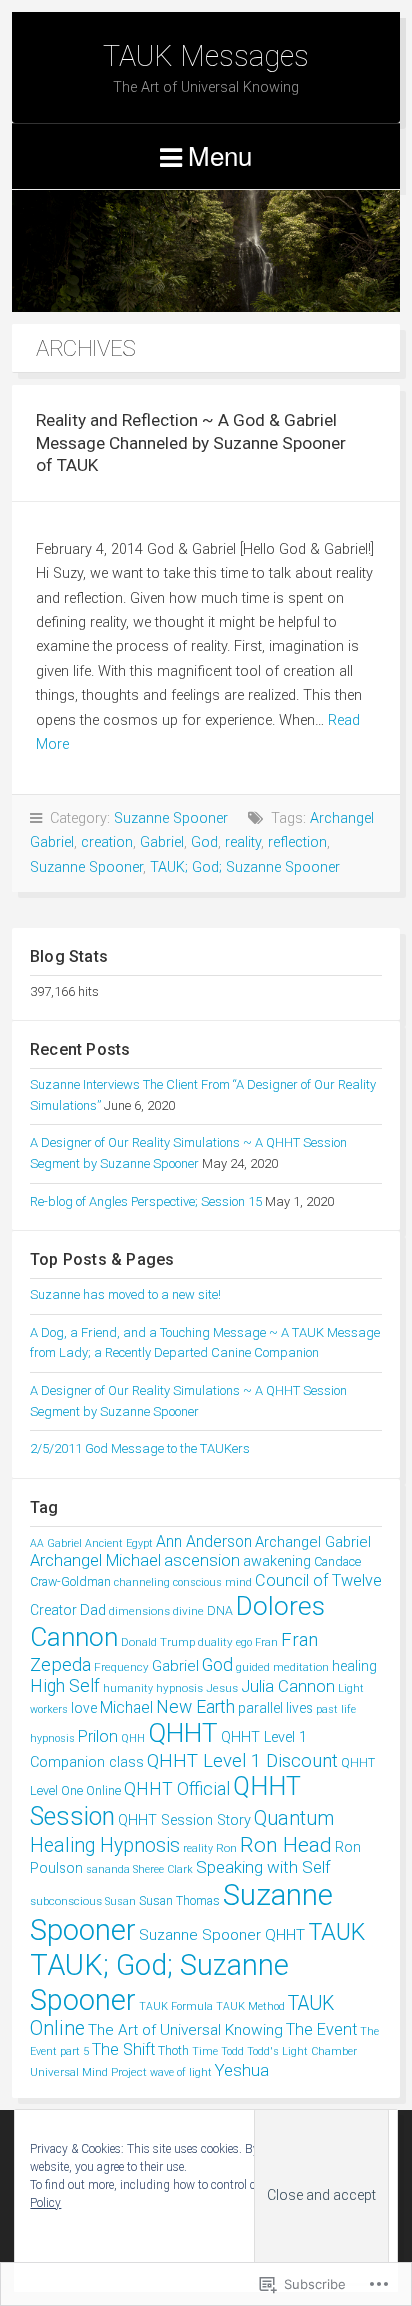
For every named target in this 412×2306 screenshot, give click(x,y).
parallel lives (275, 1708)
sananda (108, 1869)
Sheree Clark (163, 1869)
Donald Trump (158, 1642)
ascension (202, 1560)
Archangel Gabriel (313, 1542)
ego (244, 1642)
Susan (120, 1901)
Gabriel (162, 842)
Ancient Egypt (119, 1543)
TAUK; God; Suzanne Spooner (245, 867)
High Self (65, 1686)
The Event (321, 2029)
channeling (142, 1582)
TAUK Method (250, 2006)
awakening (277, 1561)
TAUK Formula (176, 2006)
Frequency (121, 1667)
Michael (126, 1707)
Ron (226, 1848)
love (84, 1708)
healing (354, 1666)
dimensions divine (156, 1611)
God (204, 842)
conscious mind (212, 1582)
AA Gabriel (56, 1543)
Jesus (222, 1688)
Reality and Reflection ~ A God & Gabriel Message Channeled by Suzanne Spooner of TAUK (191, 442)
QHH (133, 1738)
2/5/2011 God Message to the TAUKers (140, 1448)
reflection (297, 842)
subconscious (66, 1901)
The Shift (123, 2049)
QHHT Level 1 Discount (242, 1761)
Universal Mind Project (88, 2072)
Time (205, 2051)
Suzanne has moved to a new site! (125, 1294)
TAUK (336, 1932)
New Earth (195, 1707)
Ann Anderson (204, 1541)
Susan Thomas (179, 1900)
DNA (220, 1610)
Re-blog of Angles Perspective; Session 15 (146, 1201)
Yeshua (242, 2070)
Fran (266, 1642)
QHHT (183, 1733)
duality (215, 1642)
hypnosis (179, 1688)
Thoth (173, 2050)
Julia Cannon (288, 1686)
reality (243, 842)
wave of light (181, 2072)
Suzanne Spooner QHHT (222, 1935)
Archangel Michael (95, 1560)
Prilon (98, 1736)
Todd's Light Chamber (302, 2051)
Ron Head (286, 1844)
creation (107, 842)
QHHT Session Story (184, 1820)
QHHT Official (177, 1789)
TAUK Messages (206, 56)
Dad (93, 1610)
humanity (128, 1688)
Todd (232, 2051)
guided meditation (282, 1667)
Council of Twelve (318, 1580)
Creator (53, 1610)
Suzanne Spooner (171, 818)
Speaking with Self (263, 1867)
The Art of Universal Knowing (185, 2030)
